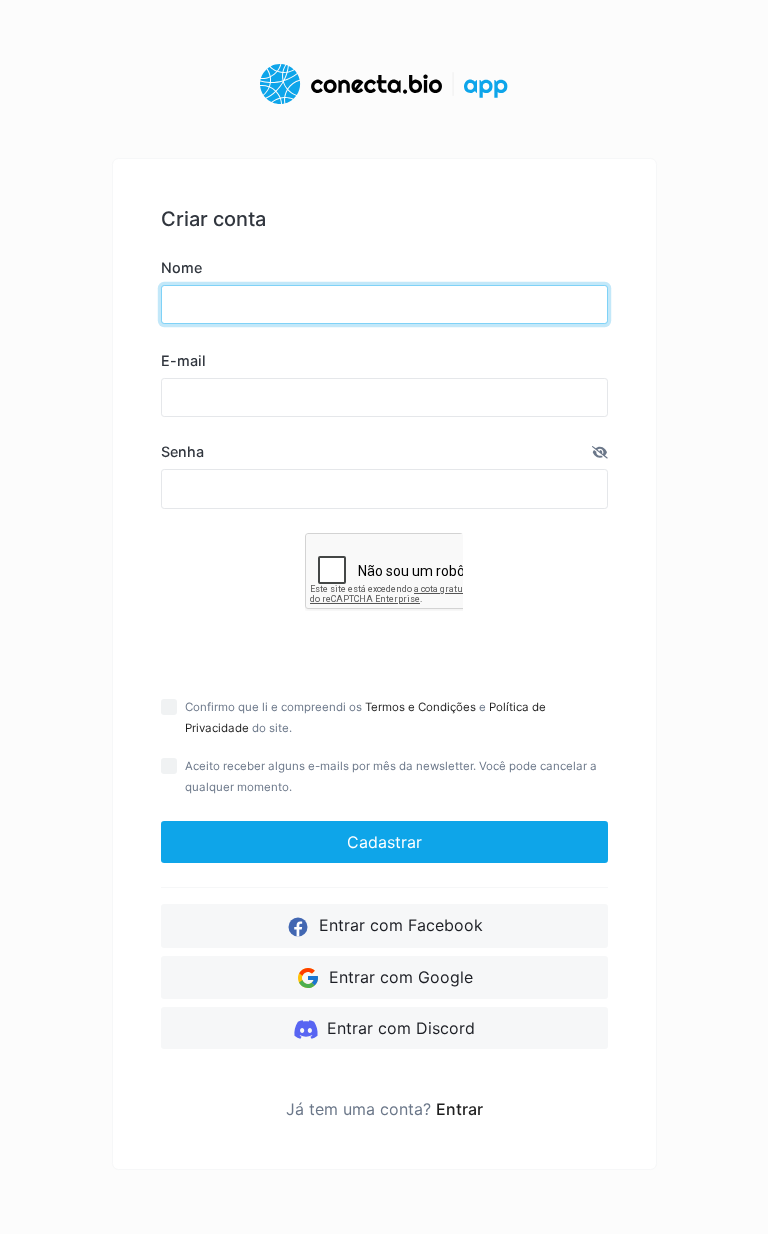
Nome (181, 267)
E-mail (183, 360)
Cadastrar (384, 842)
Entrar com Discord (398, 1028)
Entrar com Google (398, 977)
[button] (600, 452)
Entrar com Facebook (398, 925)
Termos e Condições (420, 707)
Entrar (459, 1109)
